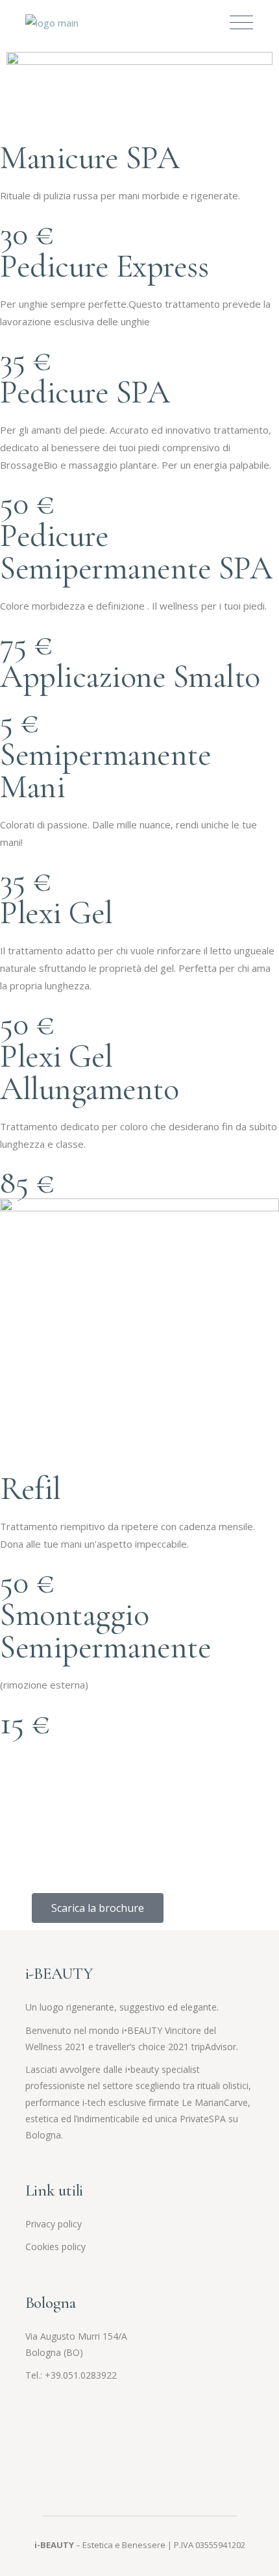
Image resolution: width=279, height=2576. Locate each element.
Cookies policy (55, 2247)
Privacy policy (54, 2224)
